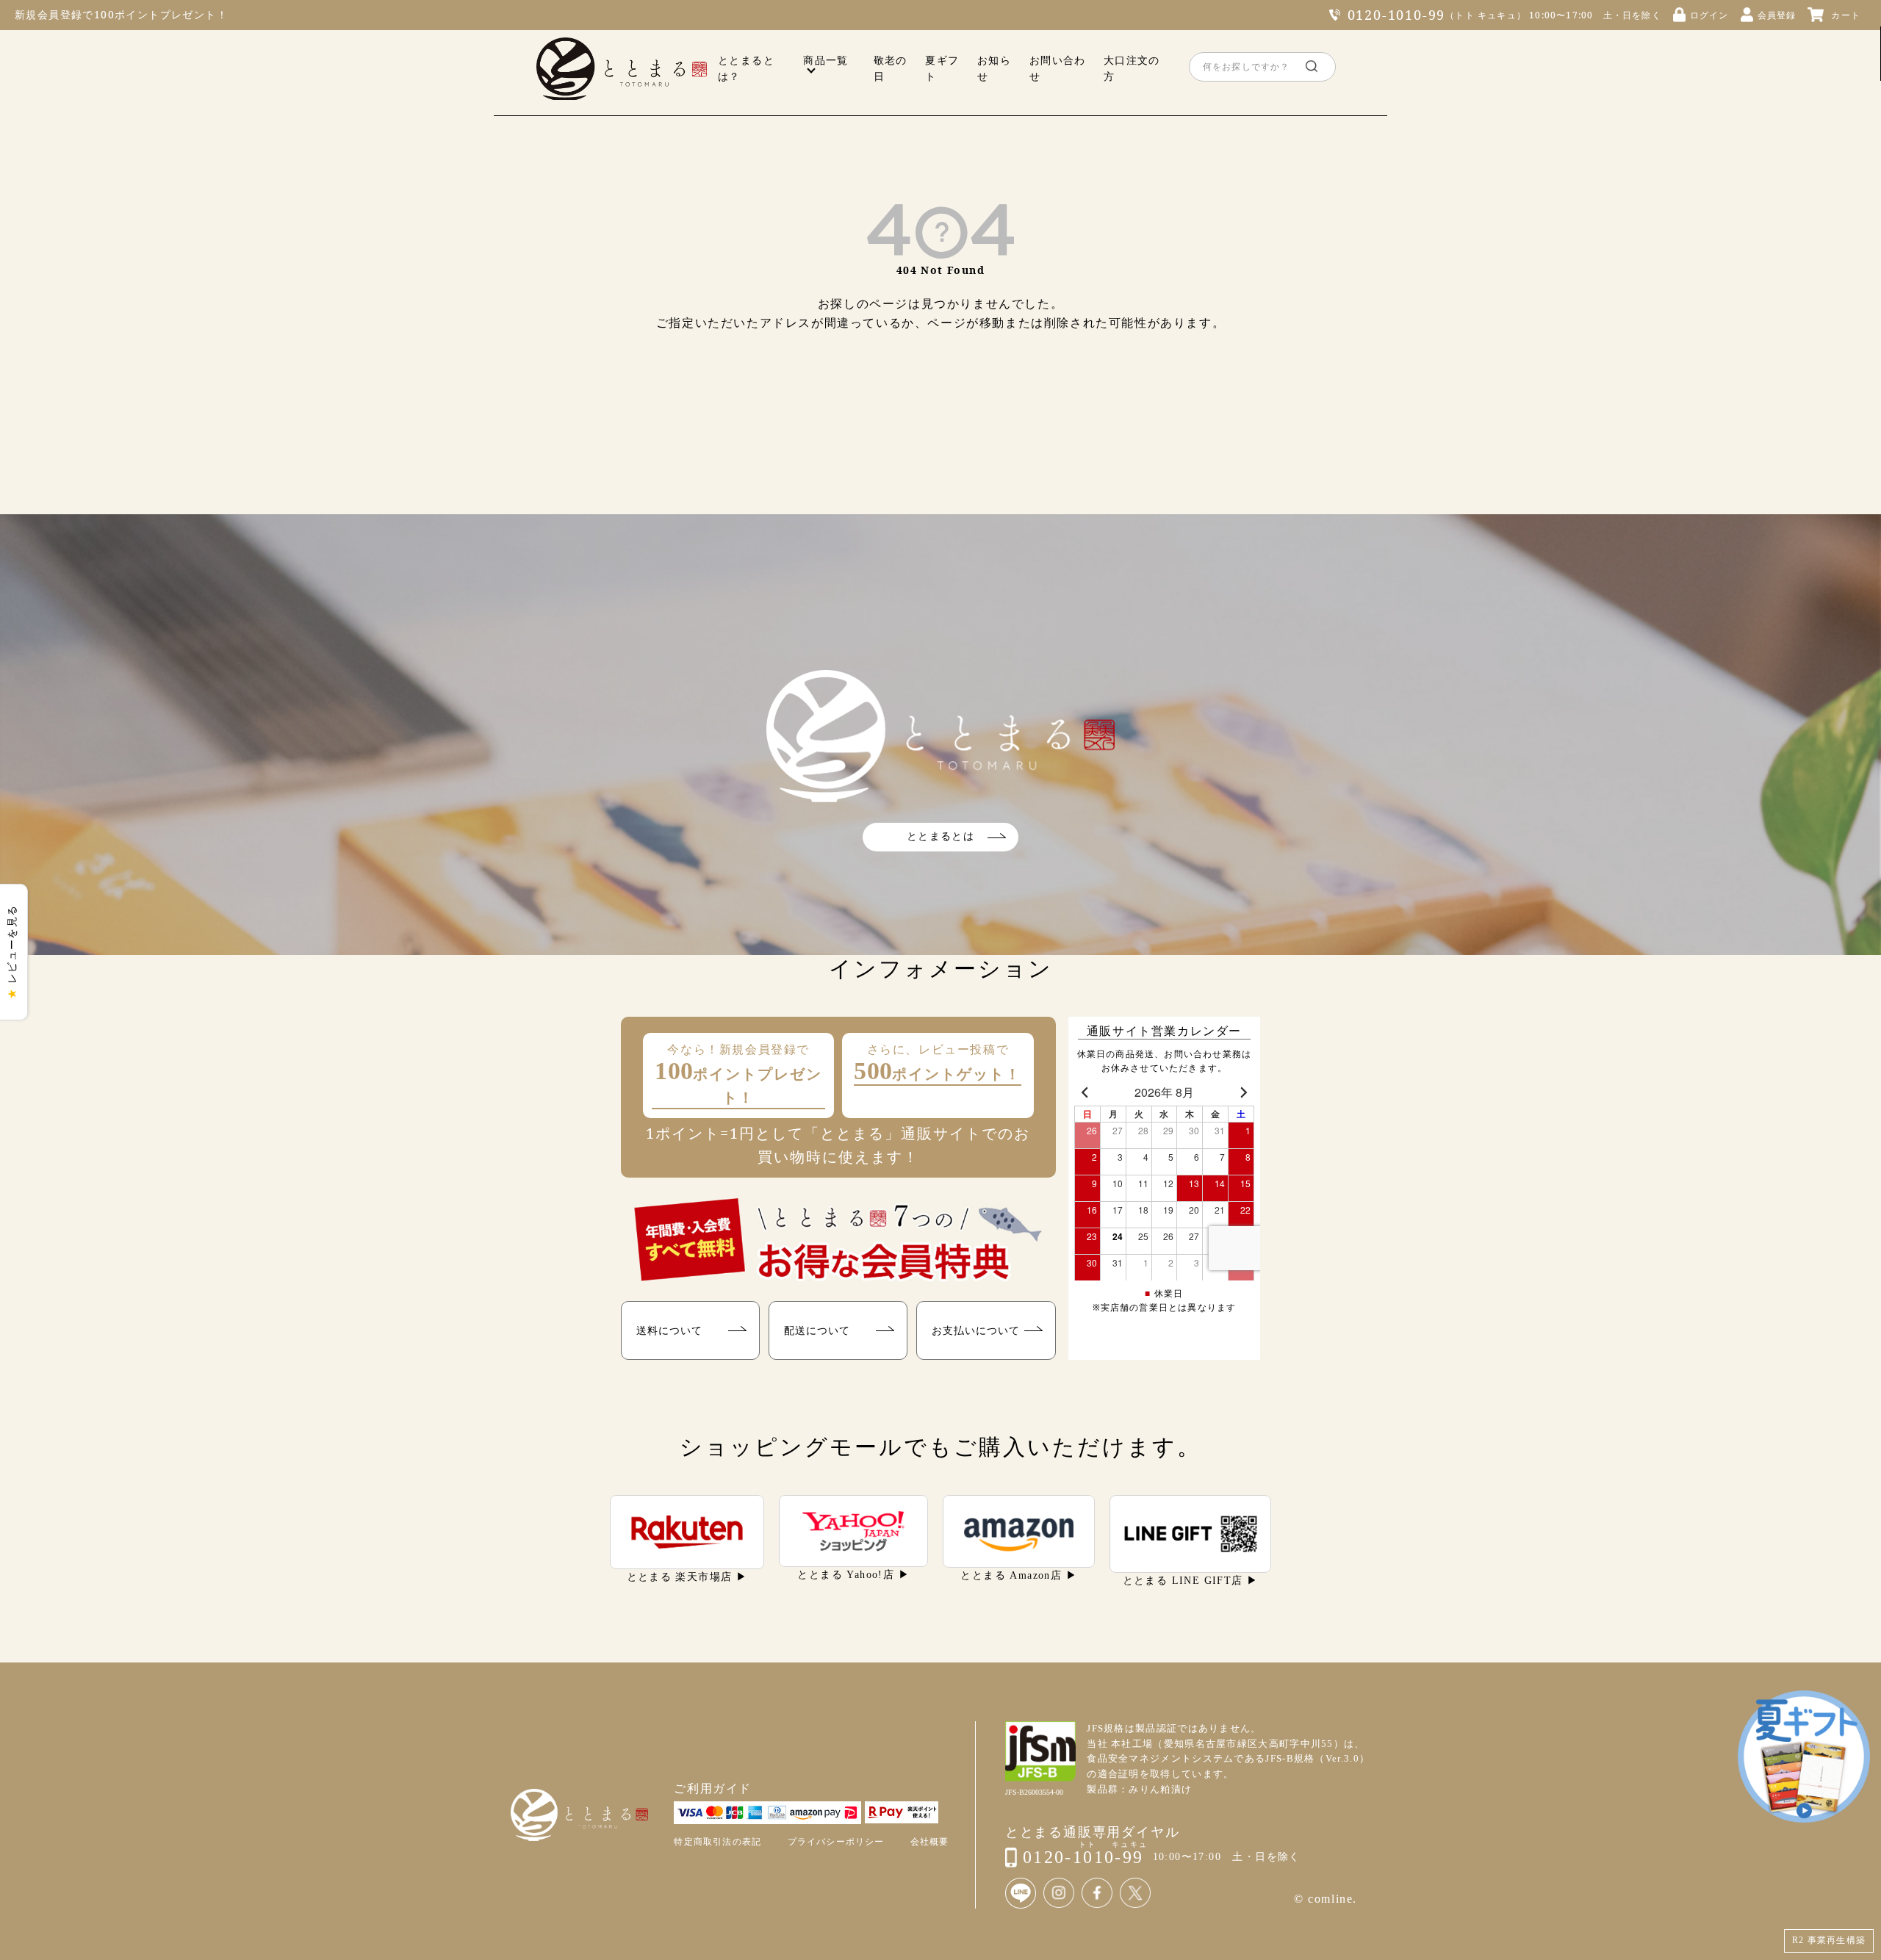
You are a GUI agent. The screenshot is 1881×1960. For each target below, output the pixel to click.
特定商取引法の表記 (717, 1842)
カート (1846, 15)
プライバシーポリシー (836, 1842)
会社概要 (930, 1842)
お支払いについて (976, 1330)
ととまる (622, 69)
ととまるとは (940, 836)
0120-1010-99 (1397, 15)
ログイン (1709, 15)
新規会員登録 (48, 14)
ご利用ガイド (713, 1788)
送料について (669, 1330)
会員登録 (1777, 15)
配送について (817, 1330)
